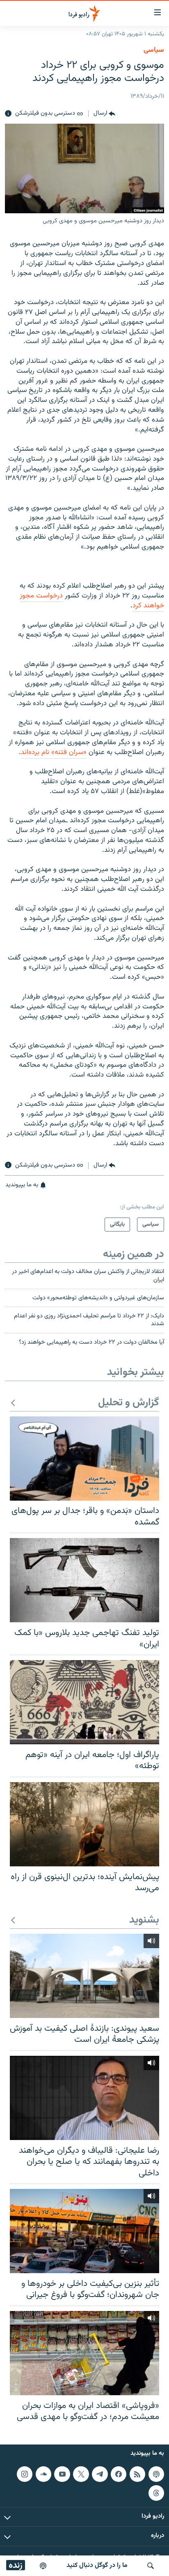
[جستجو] (151, 2566)
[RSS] (137, 2474)
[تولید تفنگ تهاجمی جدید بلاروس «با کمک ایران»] (84, 1580)
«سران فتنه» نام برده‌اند (54, 752)
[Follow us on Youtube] (62, 2474)
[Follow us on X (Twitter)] (81, 2474)
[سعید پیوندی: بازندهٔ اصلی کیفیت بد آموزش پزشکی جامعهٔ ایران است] (84, 1976)
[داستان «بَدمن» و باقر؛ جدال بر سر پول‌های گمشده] (84, 1459)
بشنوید (144, 1920)
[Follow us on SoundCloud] (43, 2474)
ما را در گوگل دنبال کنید (97, 2566)
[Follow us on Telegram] (100, 2474)
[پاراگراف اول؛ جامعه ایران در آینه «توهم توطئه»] (84, 1702)
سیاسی (154, 50)
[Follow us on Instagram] (25, 2474)
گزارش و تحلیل (129, 1403)
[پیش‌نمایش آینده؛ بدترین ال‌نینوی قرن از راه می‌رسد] (84, 1824)
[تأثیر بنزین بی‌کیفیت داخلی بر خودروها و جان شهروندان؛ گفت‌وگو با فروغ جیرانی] (84, 2231)
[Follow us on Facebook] (119, 2474)
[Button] (104, 114)
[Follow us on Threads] (156, 2493)
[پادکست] (43, 2566)
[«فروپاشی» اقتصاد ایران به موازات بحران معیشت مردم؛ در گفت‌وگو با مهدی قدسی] (84, 2353)
